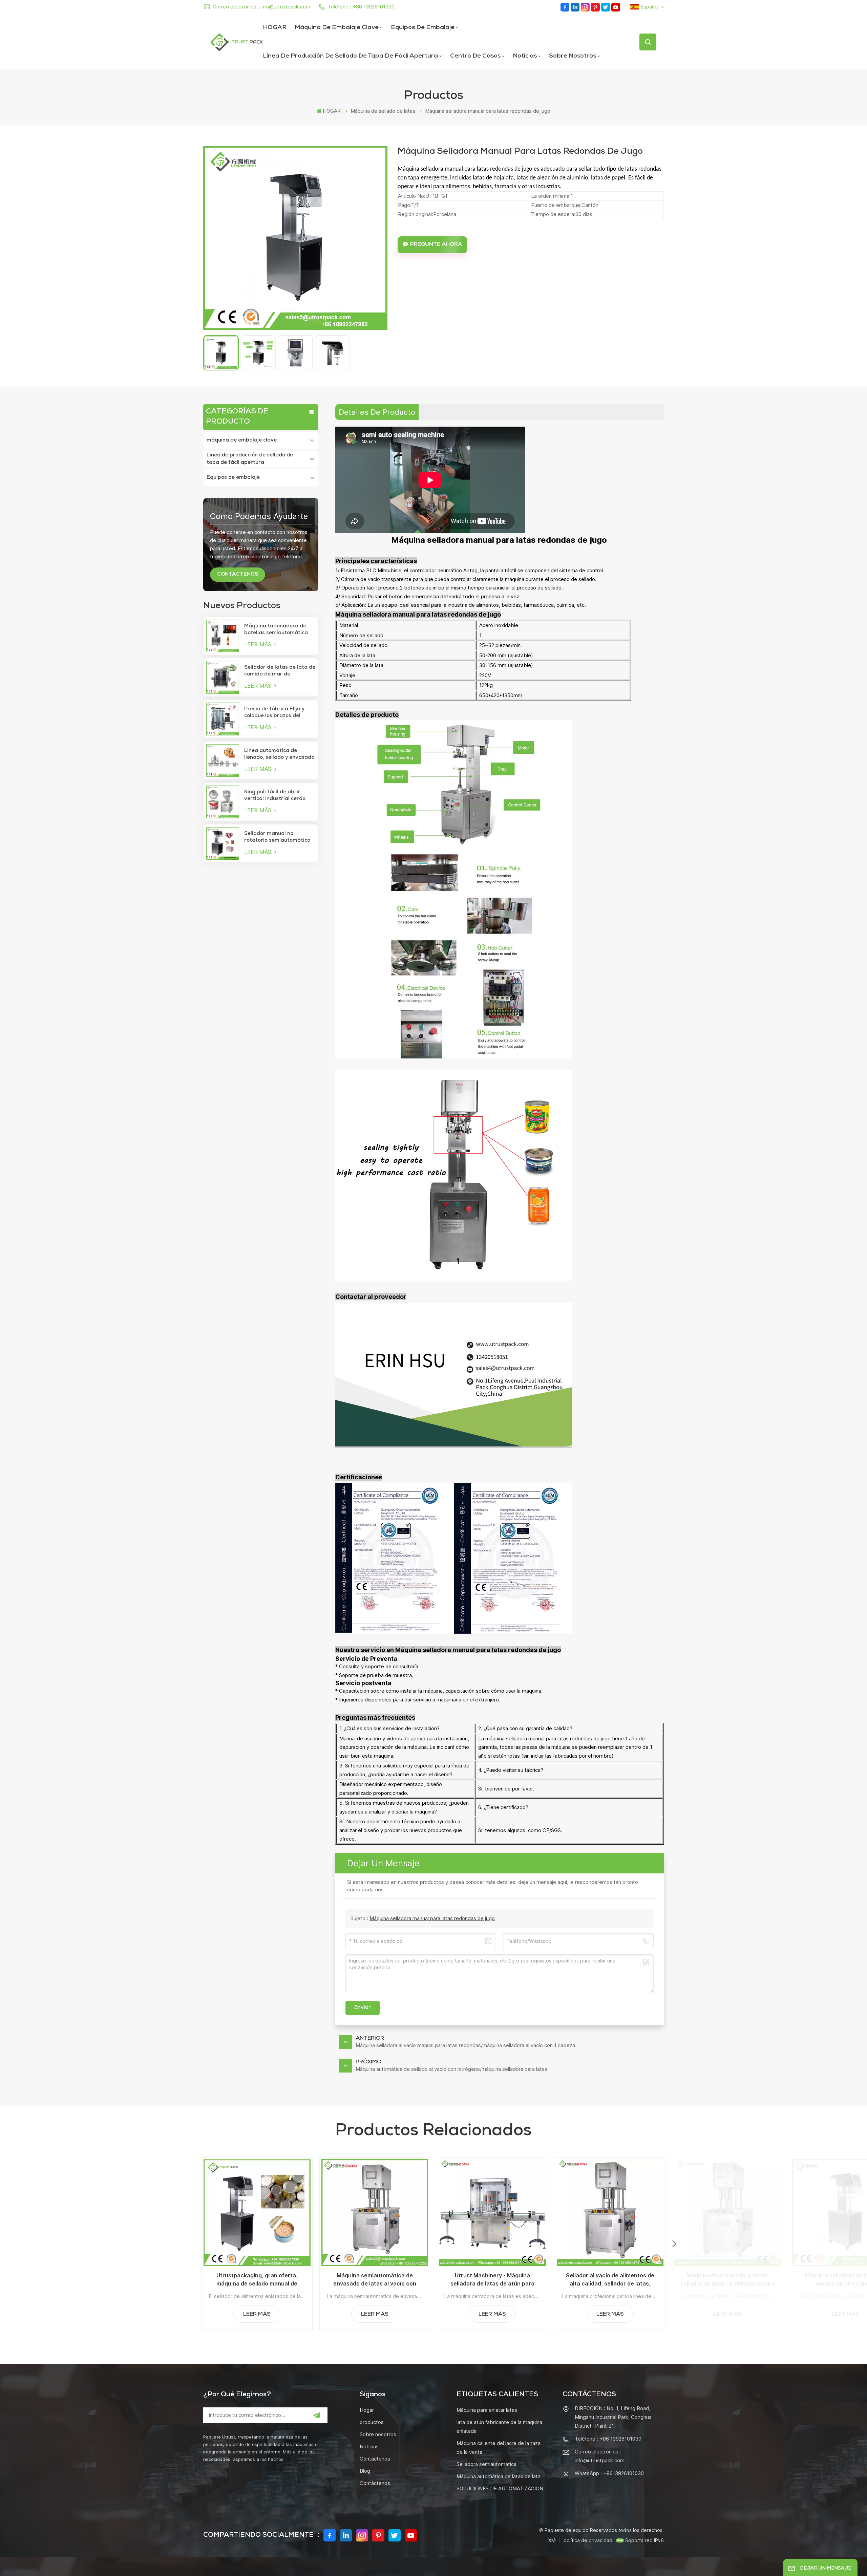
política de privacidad (588, 2540)
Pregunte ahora (436, 245)
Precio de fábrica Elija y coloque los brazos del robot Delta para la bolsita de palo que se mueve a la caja (278, 713)
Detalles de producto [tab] (377, 412)
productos (372, 2422)
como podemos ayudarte (259, 516)
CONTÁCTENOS (238, 575)
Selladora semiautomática (487, 2464)
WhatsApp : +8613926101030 (609, 2473)
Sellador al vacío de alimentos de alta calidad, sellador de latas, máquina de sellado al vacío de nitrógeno (610, 2280)
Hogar (367, 2410)
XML (553, 2540)
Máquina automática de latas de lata (499, 2476)
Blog (365, 2471)
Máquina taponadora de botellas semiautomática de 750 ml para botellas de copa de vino (278, 630)
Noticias (525, 56)
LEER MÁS (259, 644)
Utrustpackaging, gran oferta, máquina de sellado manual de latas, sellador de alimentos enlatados (257, 2280)
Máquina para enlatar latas (487, 2410)
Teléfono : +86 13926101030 (361, 7)
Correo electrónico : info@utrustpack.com (261, 7)
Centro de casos (475, 56)
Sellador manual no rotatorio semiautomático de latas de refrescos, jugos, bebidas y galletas (277, 838)
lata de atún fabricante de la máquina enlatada (499, 2427)
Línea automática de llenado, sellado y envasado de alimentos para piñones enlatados (279, 755)
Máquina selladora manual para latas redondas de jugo (432, 1918)
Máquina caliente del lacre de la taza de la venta (499, 2448)
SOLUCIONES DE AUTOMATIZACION (500, 2488)
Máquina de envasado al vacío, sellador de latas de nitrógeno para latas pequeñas (728, 2280)
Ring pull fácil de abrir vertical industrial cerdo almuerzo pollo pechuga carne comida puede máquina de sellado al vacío (280, 796)
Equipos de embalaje (423, 28)
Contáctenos (375, 2459)
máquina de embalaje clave (337, 28)
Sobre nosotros (573, 56)
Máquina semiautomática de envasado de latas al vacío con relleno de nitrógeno (375, 2280)
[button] (674, 2244)
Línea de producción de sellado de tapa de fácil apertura (350, 56)
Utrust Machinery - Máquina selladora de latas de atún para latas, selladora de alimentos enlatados (492, 2280)
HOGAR (275, 28)
